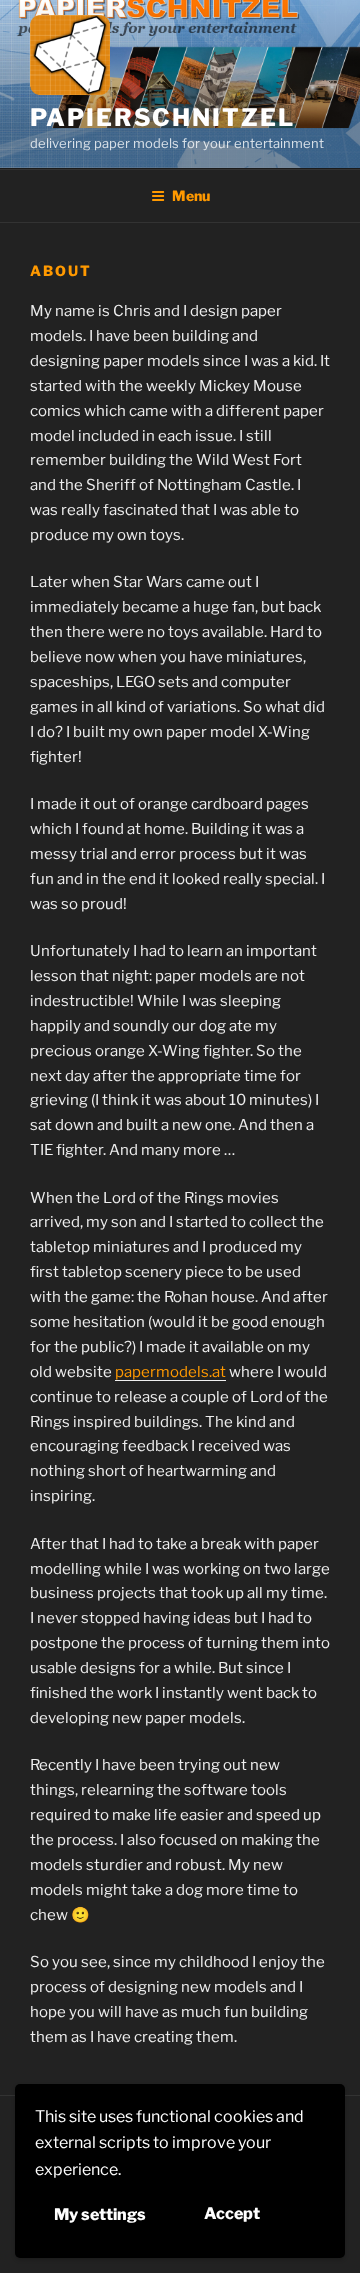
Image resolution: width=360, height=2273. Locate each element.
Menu (191, 195)
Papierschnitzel (162, 117)
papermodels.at (170, 1372)
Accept (232, 2213)
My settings (100, 2214)
